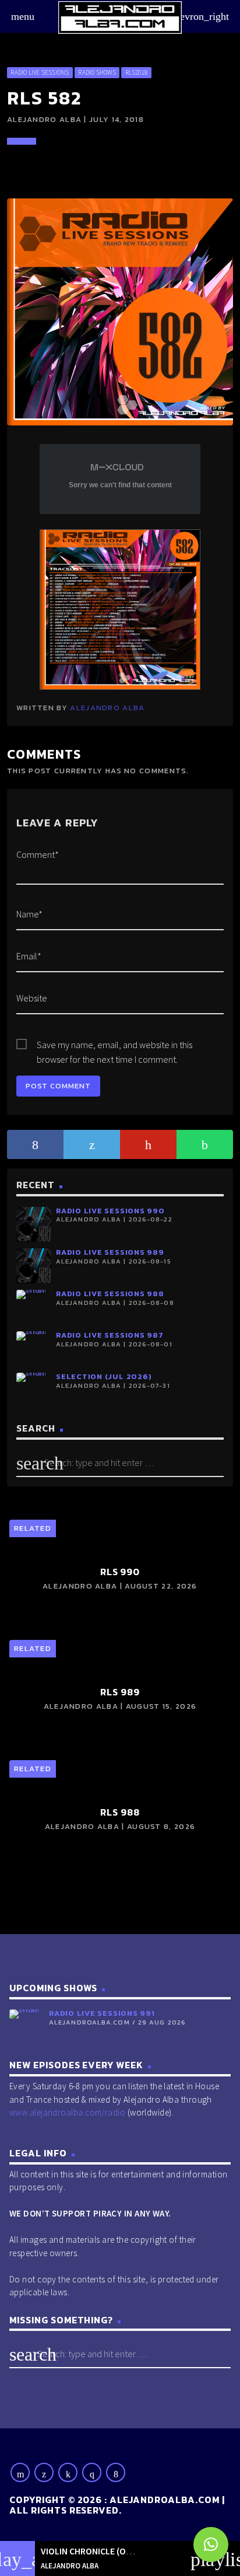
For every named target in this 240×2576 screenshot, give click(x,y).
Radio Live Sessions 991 (102, 2013)
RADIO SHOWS (97, 72)
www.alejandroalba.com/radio (67, 2112)
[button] (211, 2544)
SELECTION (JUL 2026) (104, 1376)
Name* (29, 914)
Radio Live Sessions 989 (110, 1252)
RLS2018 (137, 72)
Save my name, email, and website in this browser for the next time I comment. (114, 1046)
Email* (29, 956)
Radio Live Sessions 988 (110, 1294)
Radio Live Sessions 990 (110, 1211)
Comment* (38, 854)
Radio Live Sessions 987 (110, 1335)
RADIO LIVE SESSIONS (40, 72)
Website (32, 998)
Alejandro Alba (107, 708)
